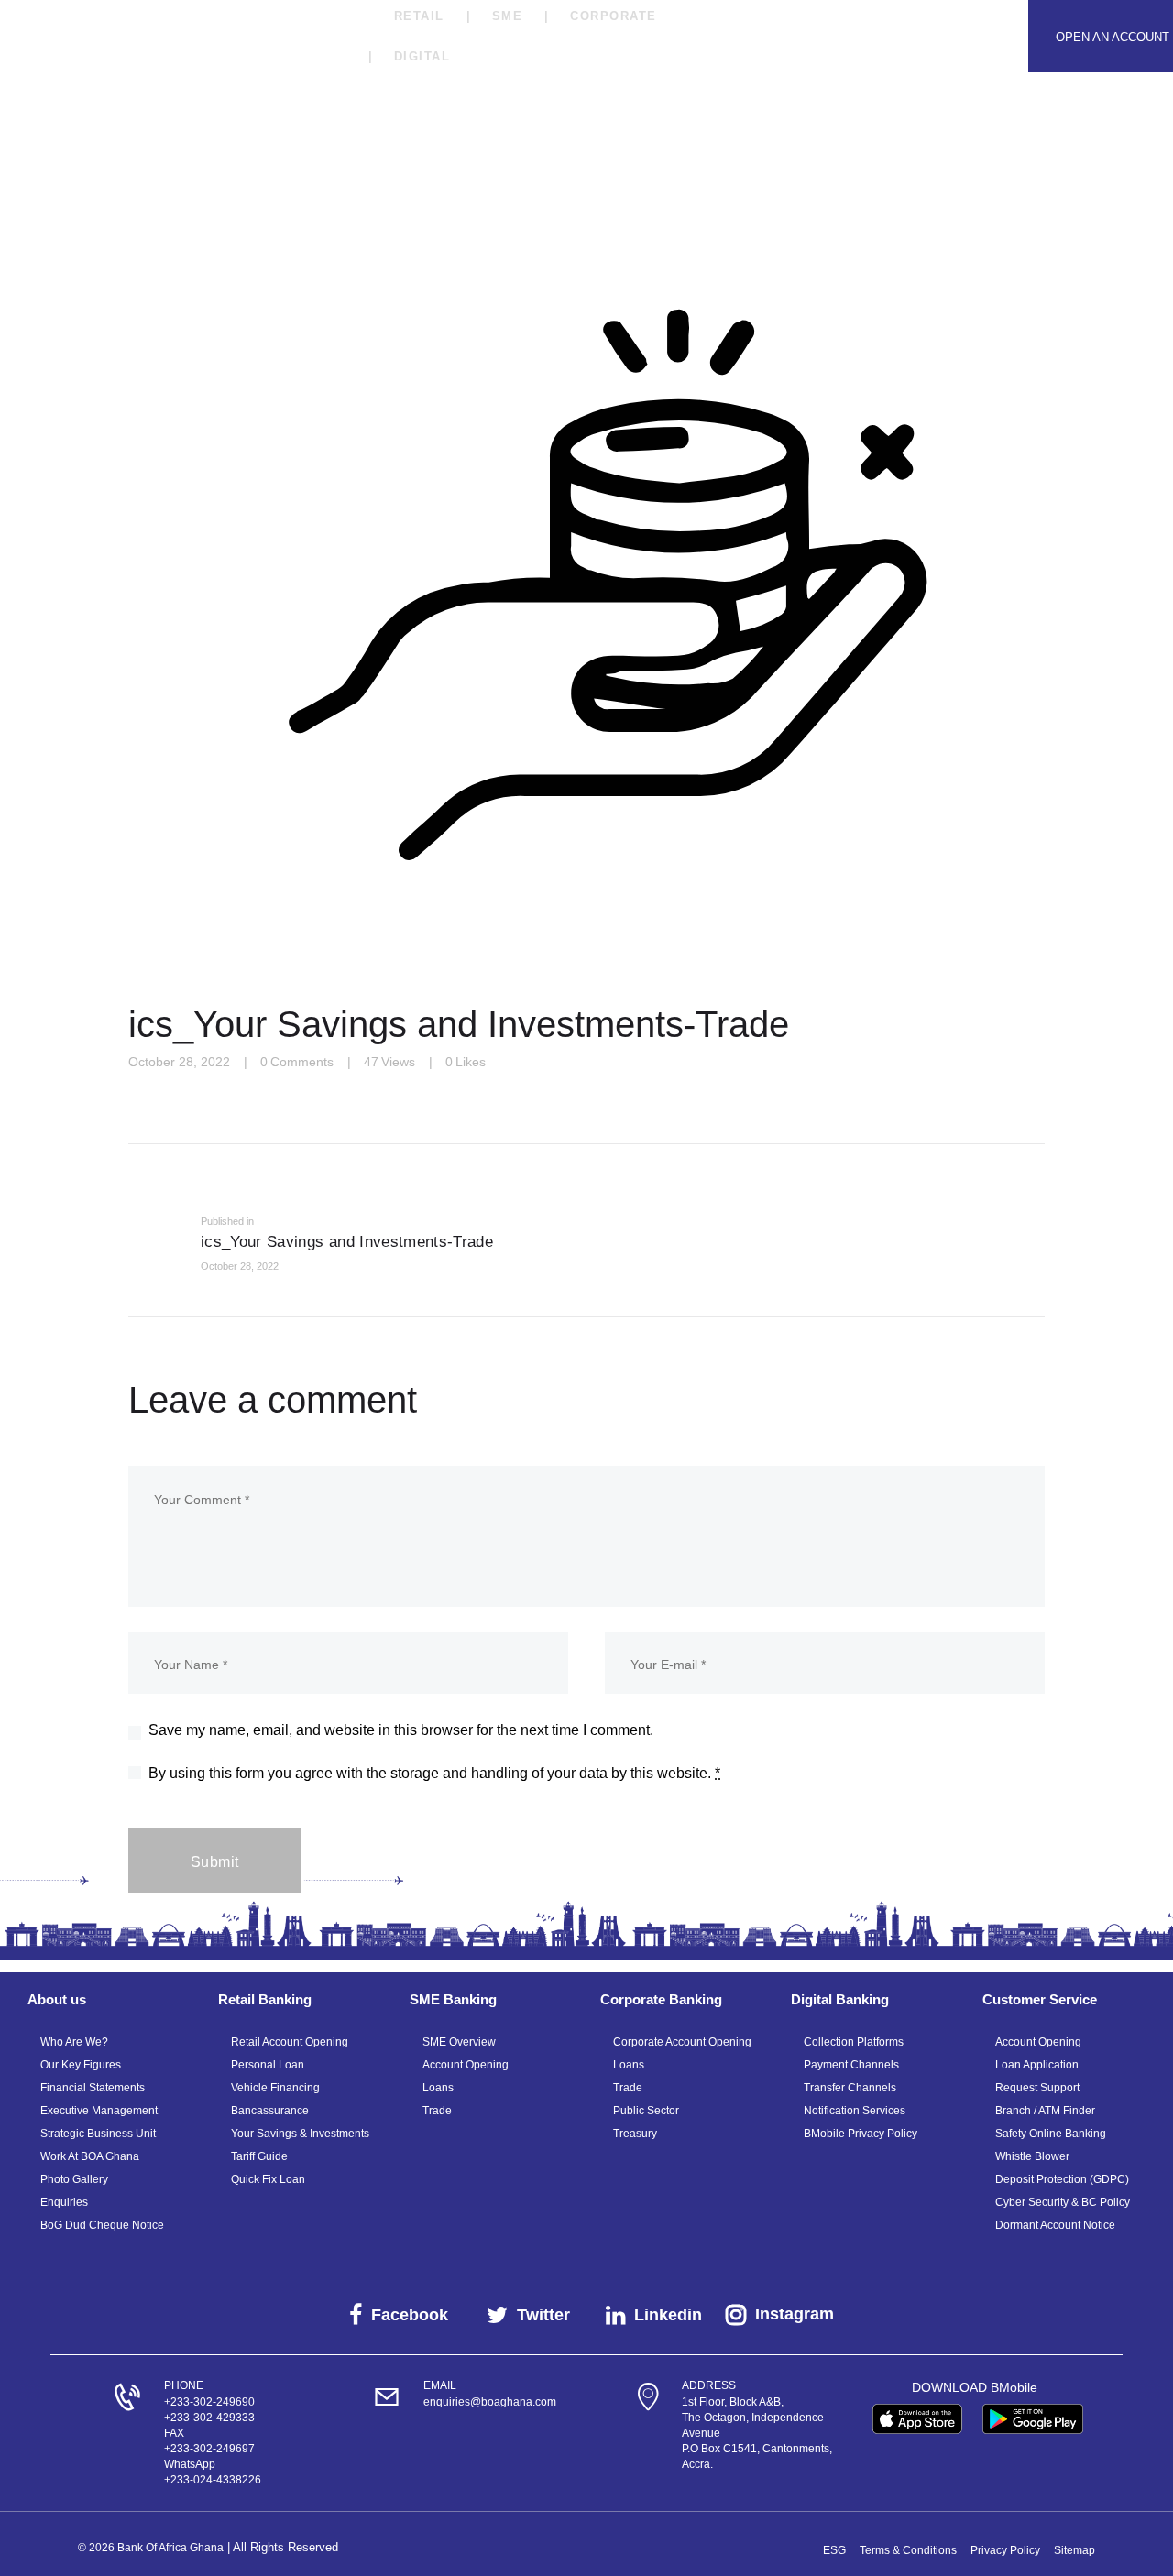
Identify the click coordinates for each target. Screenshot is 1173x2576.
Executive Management (99, 2111)
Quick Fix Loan (268, 2179)
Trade (437, 2111)
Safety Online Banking (1051, 2134)
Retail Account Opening (290, 2042)
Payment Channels (851, 2065)
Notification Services (855, 2111)
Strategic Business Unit (98, 2134)
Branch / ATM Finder (1045, 2111)
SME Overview (459, 2042)
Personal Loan (268, 2065)
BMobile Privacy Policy (861, 2134)
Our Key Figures (81, 2065)
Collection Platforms (854, 2042)
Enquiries (64, 2202)
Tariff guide (259, 2156)
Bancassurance (270, 2111)
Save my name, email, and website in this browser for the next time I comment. (401, 1730)
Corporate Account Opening (682, 2042)
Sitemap (1074, 2550)
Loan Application (1037, 2065)
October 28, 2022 (179, 1062)
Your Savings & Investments (300, 2134)
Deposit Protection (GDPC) (1062, 2179)
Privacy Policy (1005, 2550)
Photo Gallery (74, 2179)
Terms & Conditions (908, 2550)
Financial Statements (93, 2088)
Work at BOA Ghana (90, 2156)
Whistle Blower (1032, 2156)
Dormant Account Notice (1055, 2225)
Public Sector (646, 2111)
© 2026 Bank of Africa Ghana (151, 2548)
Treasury (635, 2134)
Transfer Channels (850, 2088)
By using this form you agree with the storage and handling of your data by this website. (434, 1773)
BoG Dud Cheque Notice (102, 2225)
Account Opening (466, 2065)
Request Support (1037, 2088)
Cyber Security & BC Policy (1063, 2202)
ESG (834, 2550)
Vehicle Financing (275, 2088)
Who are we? (74, 2042)
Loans (438, 2088)
